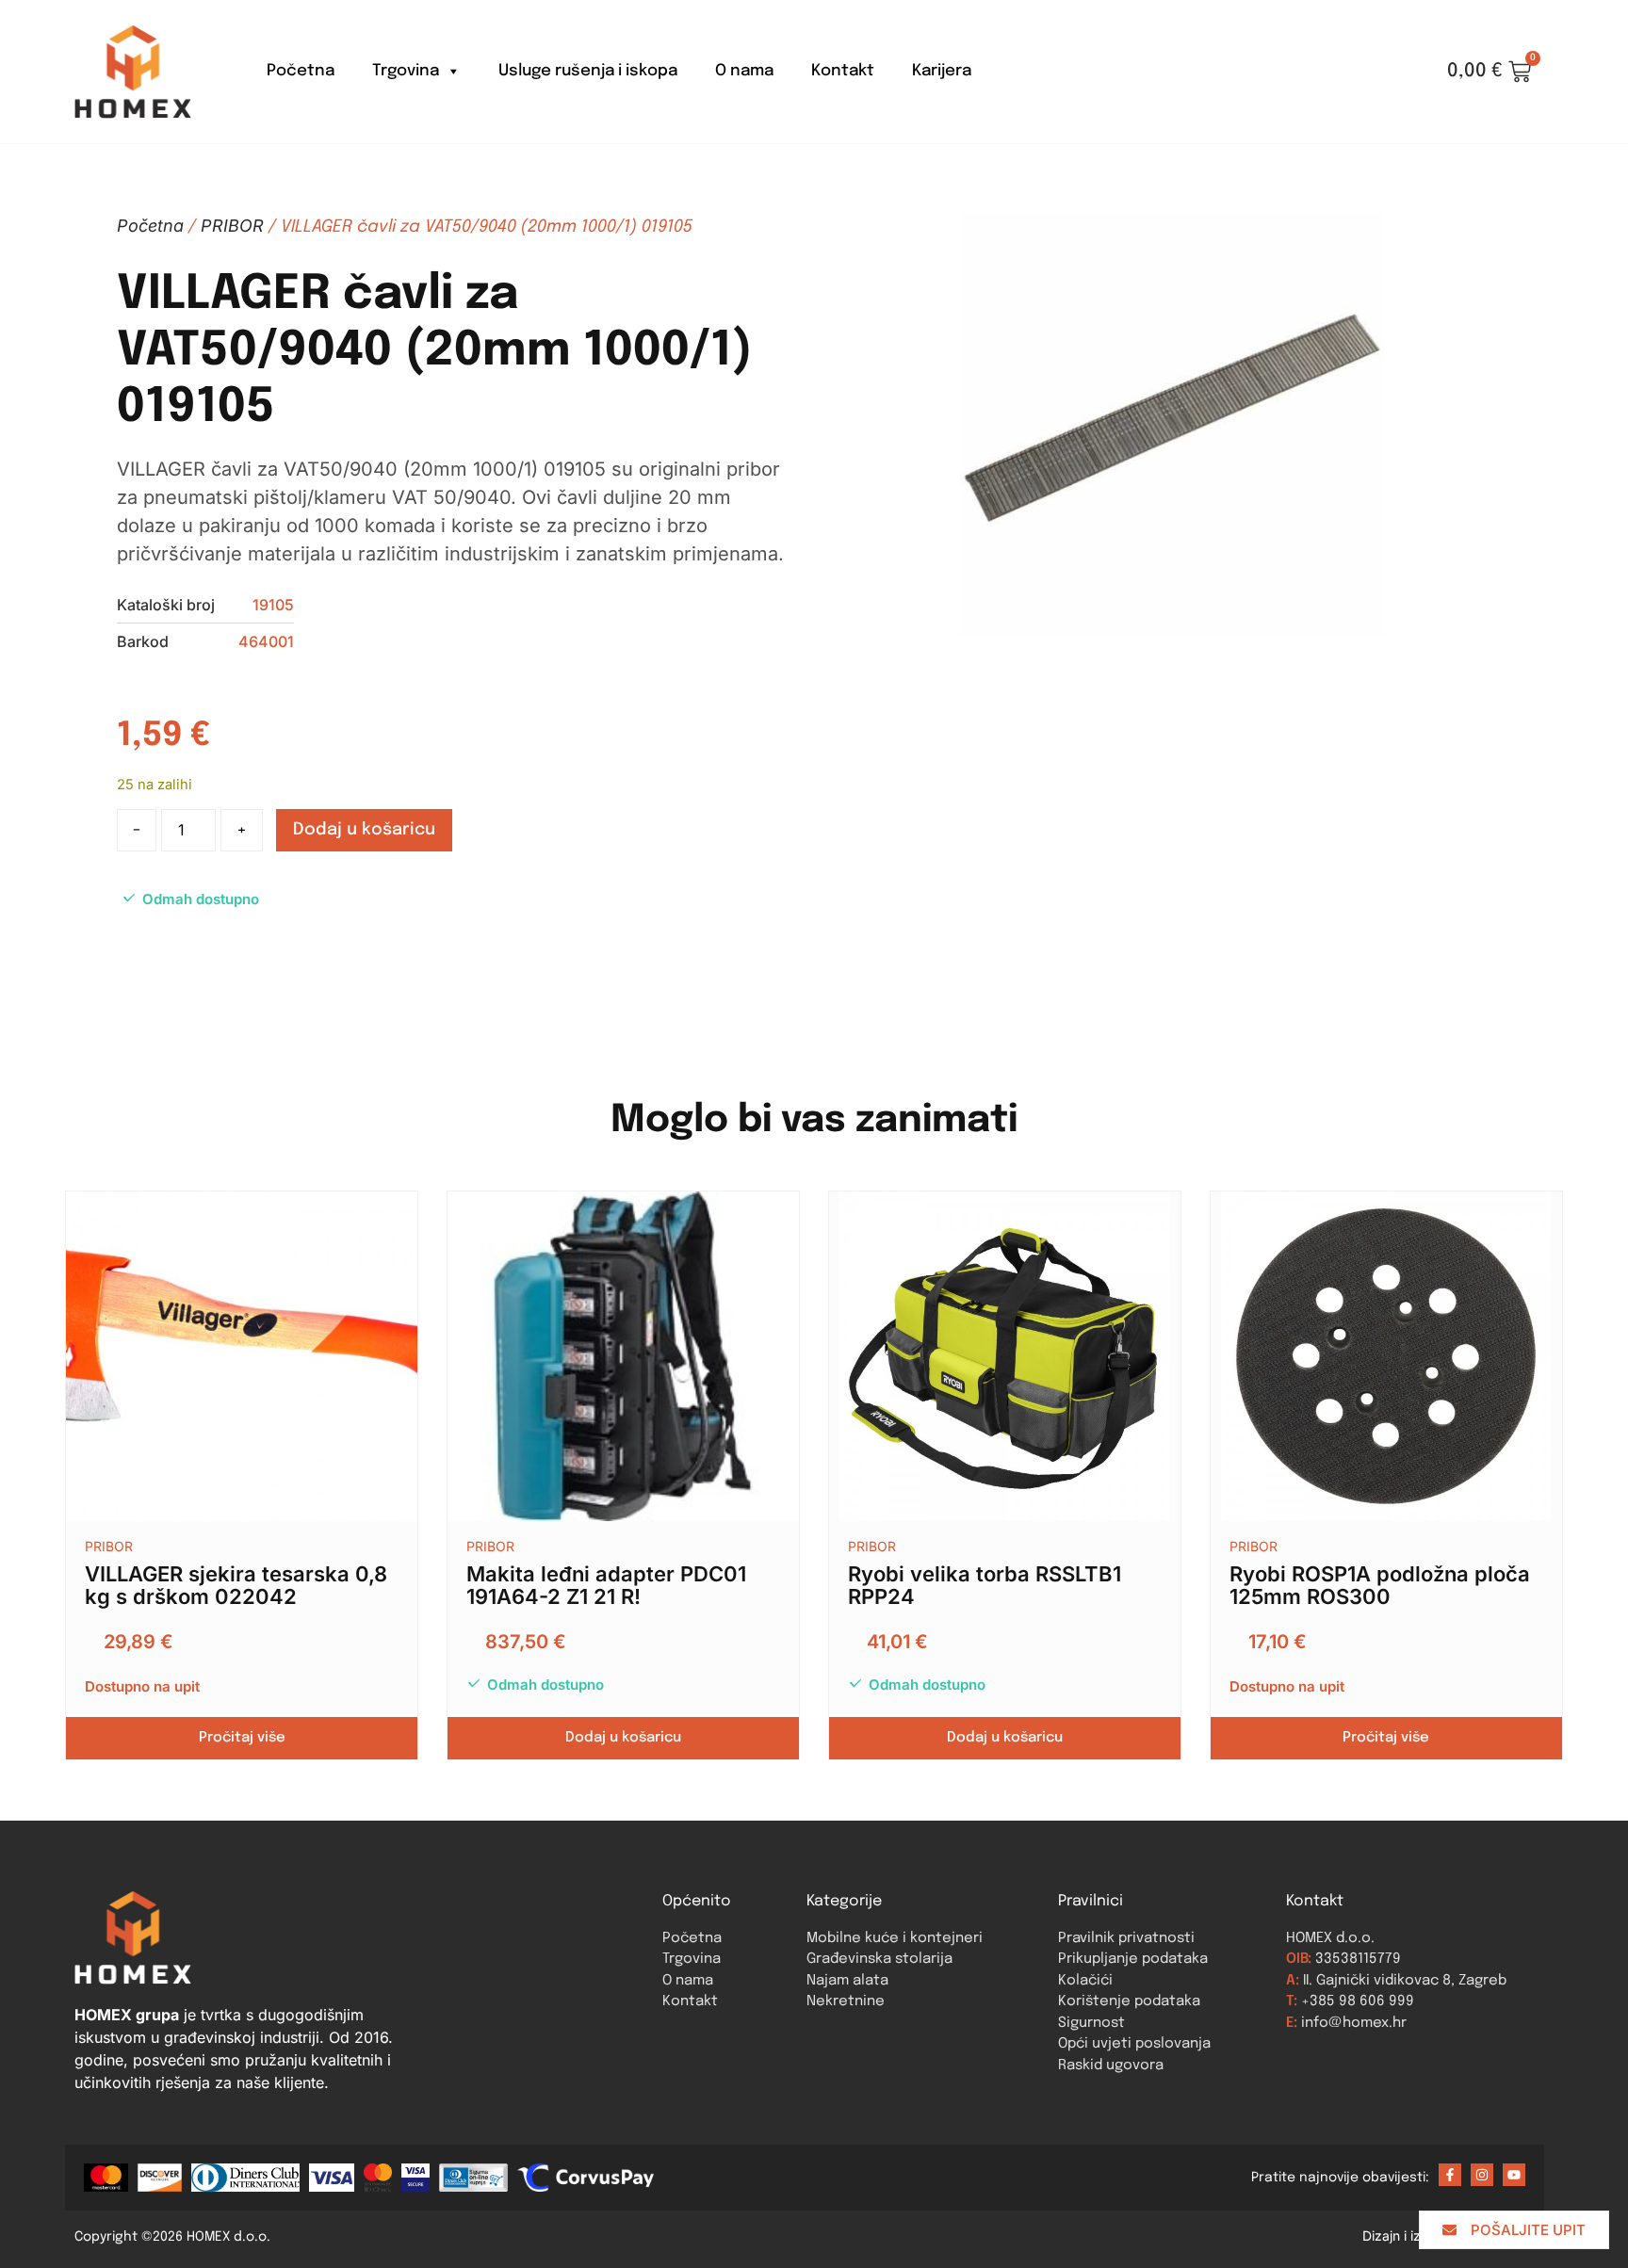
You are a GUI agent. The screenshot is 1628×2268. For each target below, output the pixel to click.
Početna (301, 71)
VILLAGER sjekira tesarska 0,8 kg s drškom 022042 (236, 1585)
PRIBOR (232, 226)
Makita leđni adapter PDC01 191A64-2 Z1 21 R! (606, 1585)
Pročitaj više (242, 1738)
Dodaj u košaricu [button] (623, 1738)
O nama (744, 71)
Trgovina (406, 71)
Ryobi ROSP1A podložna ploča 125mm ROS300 (1380, 1585)
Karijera (942, 71)
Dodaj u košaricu (364, 830)
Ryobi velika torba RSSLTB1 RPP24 (985, 1585)
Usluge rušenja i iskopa (588, 71)
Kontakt (843, 71)
